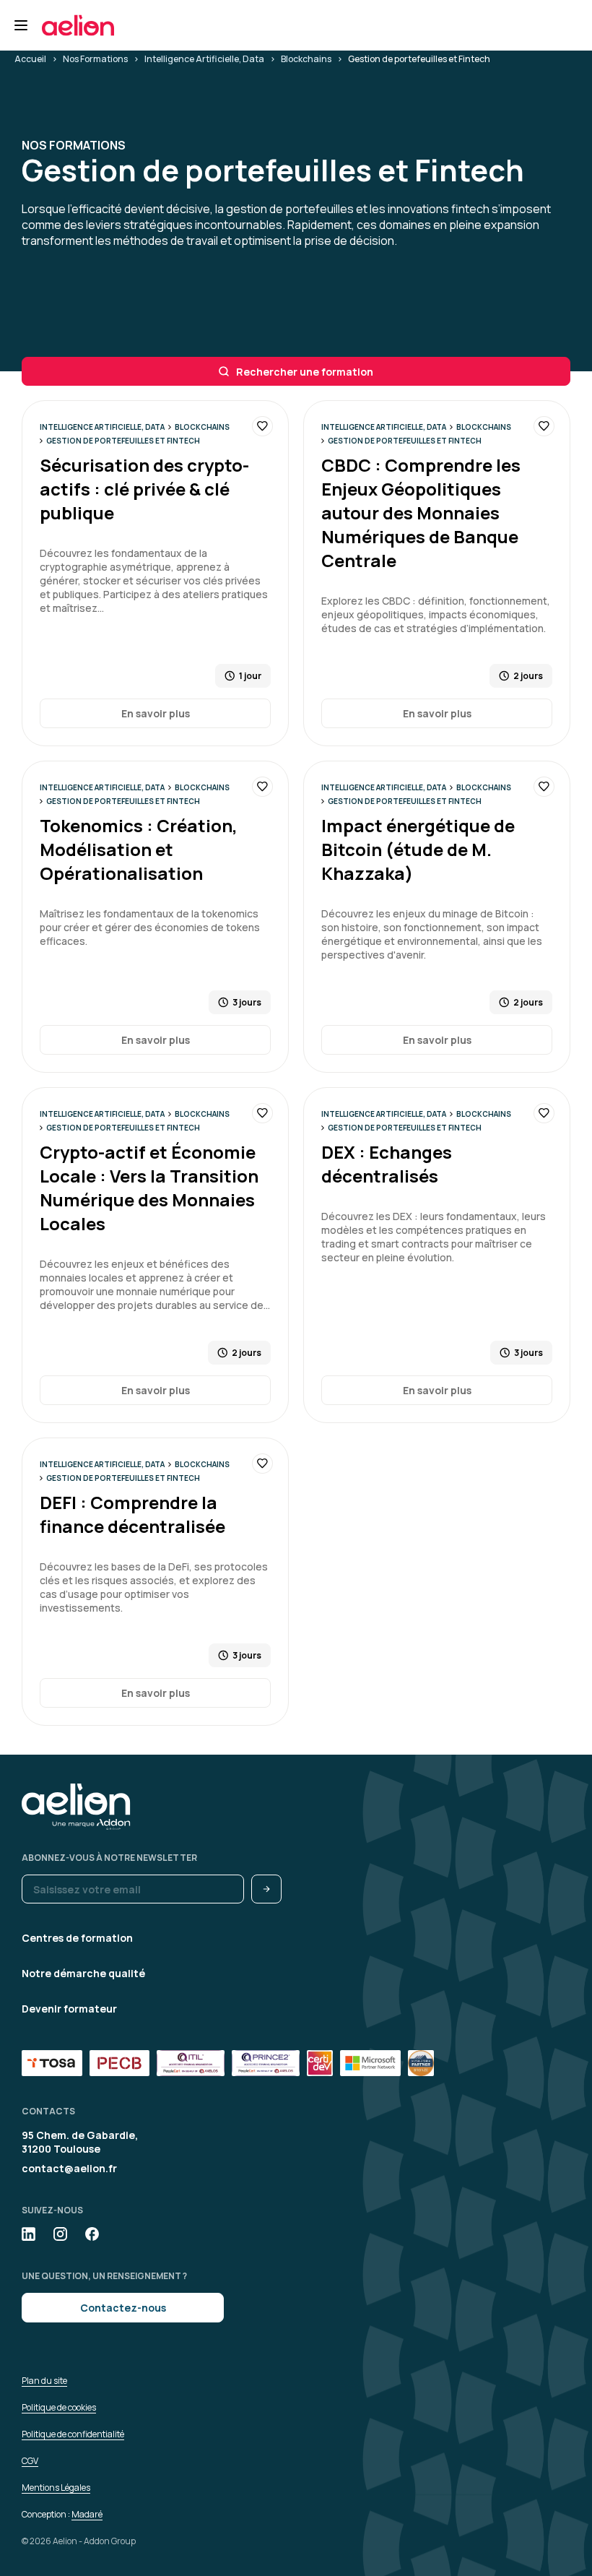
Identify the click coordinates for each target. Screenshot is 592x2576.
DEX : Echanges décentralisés (387, 1164)
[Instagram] (60, 2234)
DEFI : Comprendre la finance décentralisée (132, 1514)
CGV (30, 2461)
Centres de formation (77, 1938)
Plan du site (44, 2381)
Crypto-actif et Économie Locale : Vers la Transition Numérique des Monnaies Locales (149, 1188)
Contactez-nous (123, 2308)
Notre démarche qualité (83, 1973)
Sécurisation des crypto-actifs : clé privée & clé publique (144, 489)
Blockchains (306, 59)
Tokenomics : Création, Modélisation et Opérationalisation (139, 849)
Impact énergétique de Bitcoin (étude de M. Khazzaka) (418, 849)
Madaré (87, 2514)
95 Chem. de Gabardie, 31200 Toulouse (80, 2142)
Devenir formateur (69, 2009)
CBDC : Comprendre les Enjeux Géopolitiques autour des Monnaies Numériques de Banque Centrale (421, 513)
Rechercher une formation (305, 372)
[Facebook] (92, 2234)
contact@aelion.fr (69, 2168)
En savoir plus (156, 713)
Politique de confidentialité (73, 2434)
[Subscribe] (266, 1889)
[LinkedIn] (29, 2234)
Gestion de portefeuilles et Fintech (123, 441)
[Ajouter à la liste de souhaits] (262, 426)
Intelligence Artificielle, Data (204, 59)
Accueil (30, 59)
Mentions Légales (56, 2488)
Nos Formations (95, 59)
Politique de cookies (59, 2407)
